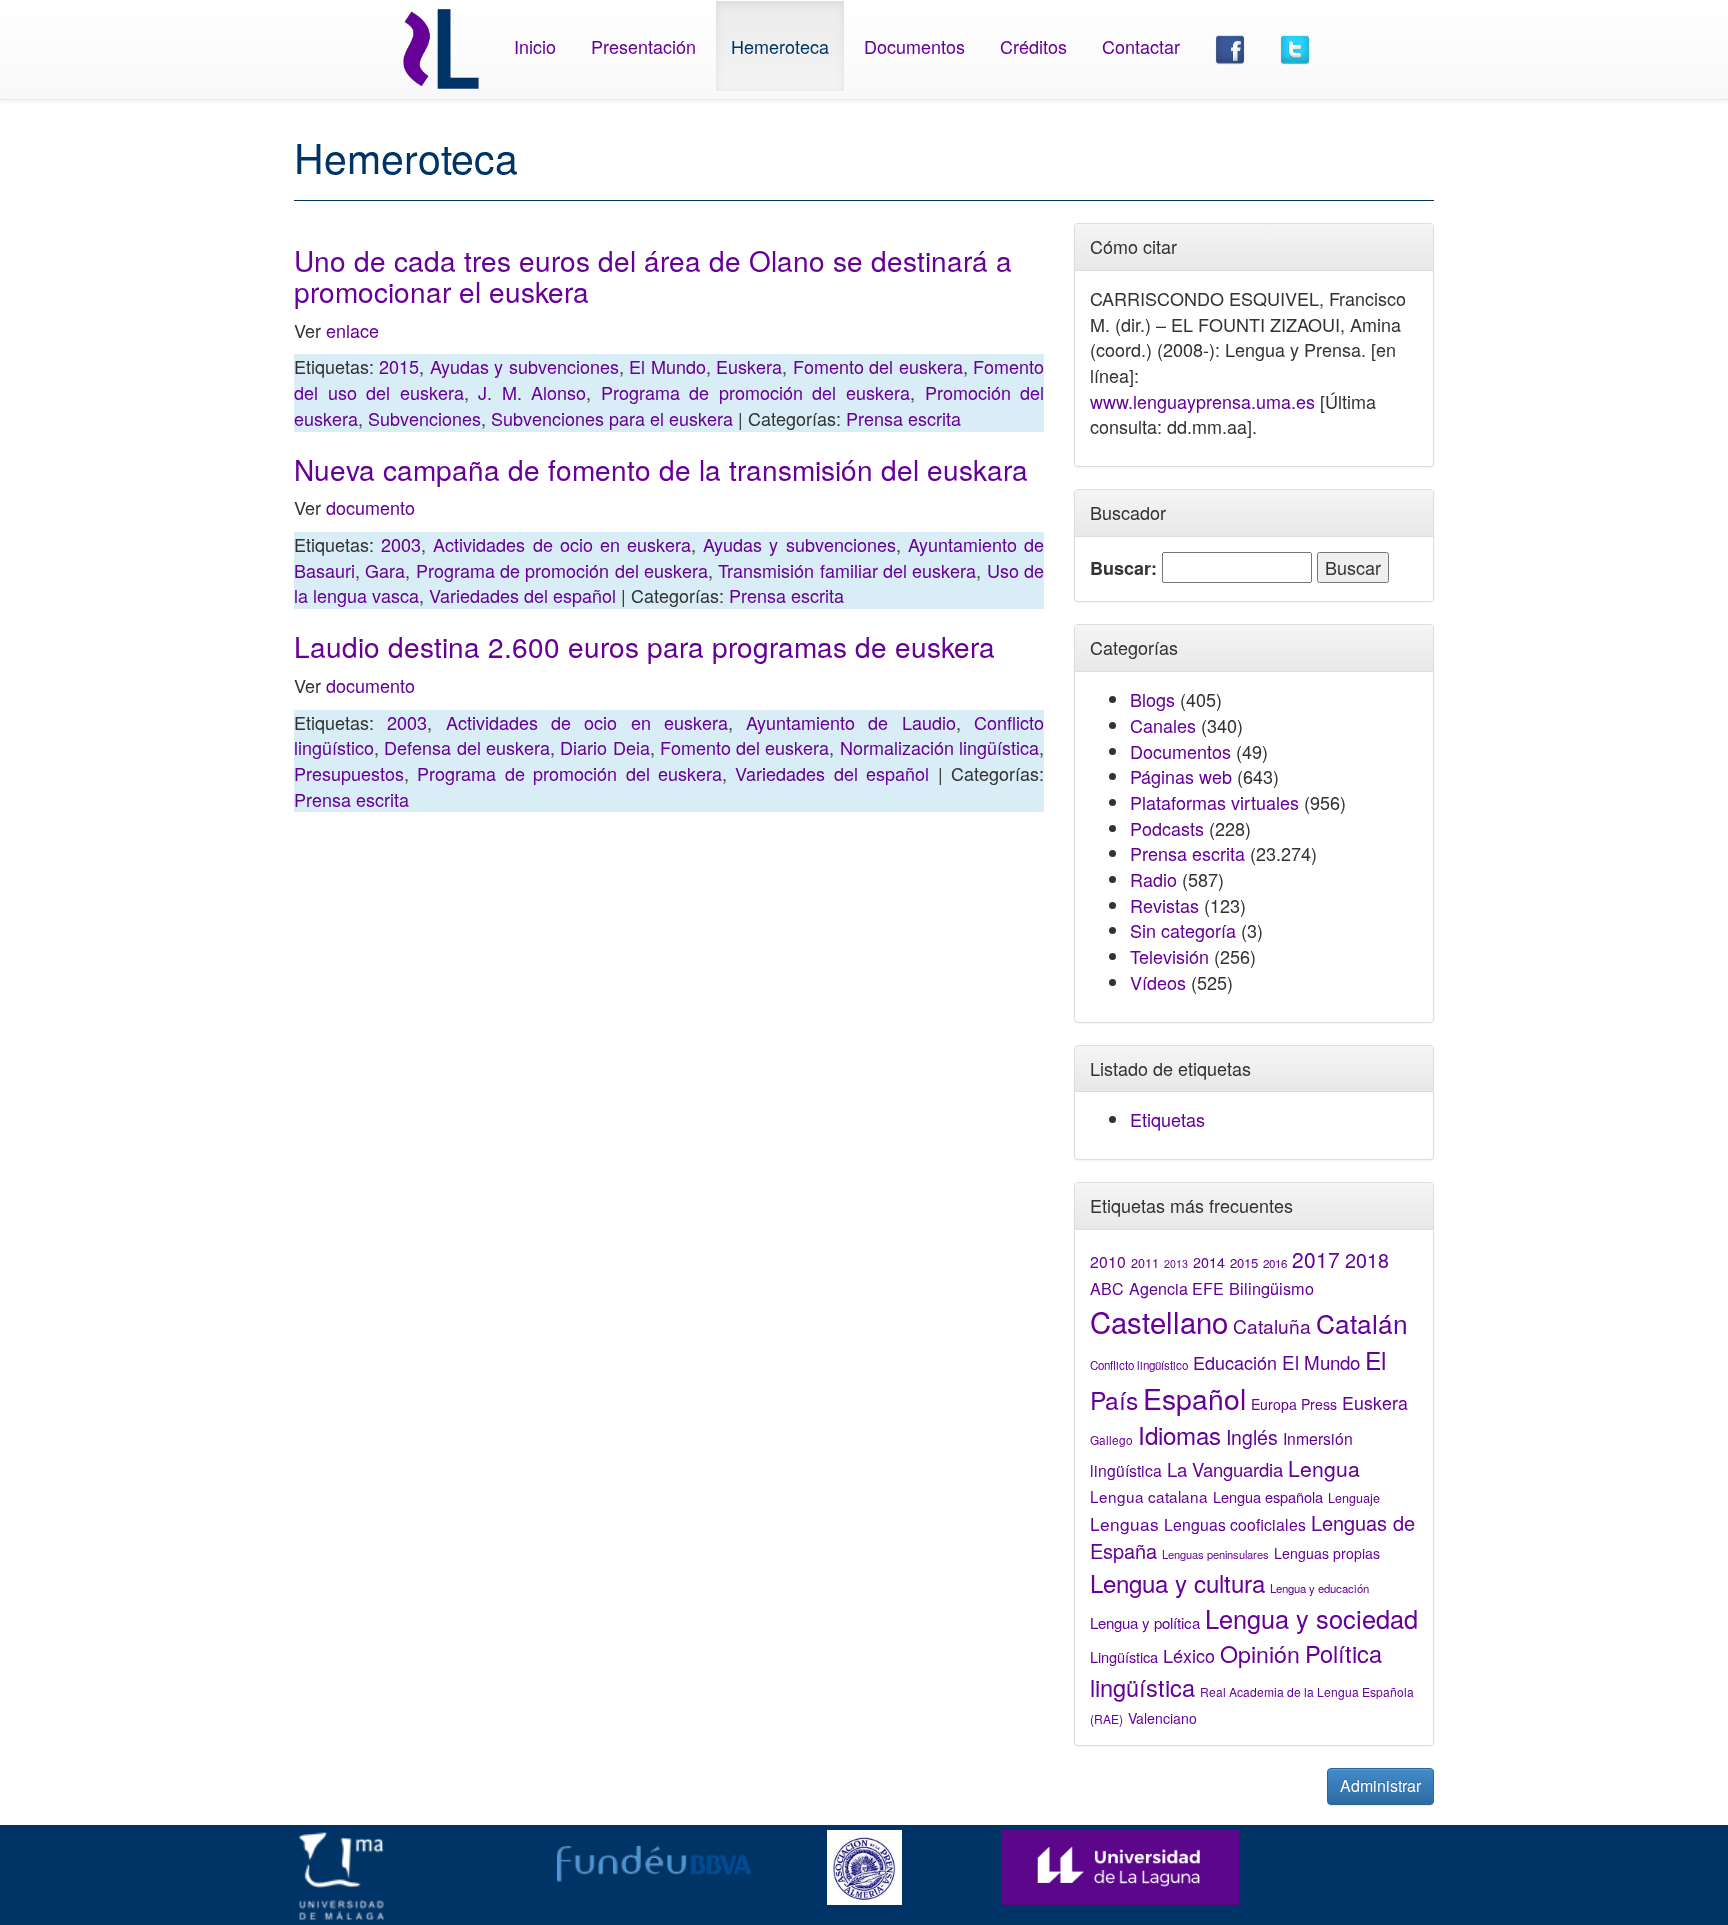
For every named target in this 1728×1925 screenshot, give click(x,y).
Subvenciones (424, 418)
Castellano (1159, 1321)
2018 (1367, 1259)
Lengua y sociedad (1311, 1618)
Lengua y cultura (1177, 1582)
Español (1194, 1397)
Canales (1163, 725)
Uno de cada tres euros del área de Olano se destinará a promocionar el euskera (653, 275)
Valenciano (1162, 1718)
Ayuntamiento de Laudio (851, 722)
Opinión (1260, 1653)
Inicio (535, 46)
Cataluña (1272, 1325)
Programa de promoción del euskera (755, 392)
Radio (1153, 879)
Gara (385, 570)
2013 (1176, 1263)
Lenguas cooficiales (1235, 1524)
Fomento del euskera (878, 366)
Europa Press (1294, 1404)
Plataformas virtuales (1214, 802)
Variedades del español (522, 595)
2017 (1316, 1259)
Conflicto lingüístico (1139, 1365)
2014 (1209, 1262)
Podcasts (1167, 828)
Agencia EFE (1176, 1288)
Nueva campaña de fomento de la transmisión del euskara (661, 469)
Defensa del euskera (467, 747)
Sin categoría (1183, 930)
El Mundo (667, 366)
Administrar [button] (1380, 1785)
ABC (1107, 1288)
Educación (1235, 1362)
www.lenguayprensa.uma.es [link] (1202, 401)
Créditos (1033, 46)
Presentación (643, 46)
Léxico (1189, 1655)
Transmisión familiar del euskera (847, 570)
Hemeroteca (780, 46)
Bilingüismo (1271, 1288)
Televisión (1169, 956)
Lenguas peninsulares (1215, 1554)
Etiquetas (1167, 1119)
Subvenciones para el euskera (612, 418)
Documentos (914, 46)
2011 (1145, 1263)
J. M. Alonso (532, 392)
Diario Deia (604, 747)
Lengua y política (1145, 1622)
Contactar (1141, 46)
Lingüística (1124, 1656)
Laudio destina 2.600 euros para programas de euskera (644, 646)
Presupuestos (349, 773)
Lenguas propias (1327, 1553)
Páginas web (1181, 776)
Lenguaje (1354, 1498)
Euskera (749, 366)
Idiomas (1179, 1434)
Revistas (1164, 905)
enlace (352, 330)
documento (370, 507)
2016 (1275, 1263)
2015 (399, 366)
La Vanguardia (1225, 1469)
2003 (401, 544)
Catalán (1362, 1322)
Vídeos (1158, 982)
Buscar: (1123, 568)
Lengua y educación (1319, 1588)
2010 (1108, 1261)
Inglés (1252, 1437)
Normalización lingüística (939, 747)
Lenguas (1124, 1523)
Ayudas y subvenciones (524, 366)
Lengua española (1268, 1496)
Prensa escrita (903, 418)
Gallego (1111, 1439)
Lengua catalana (1149, 1496)
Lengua (1324, 1468)
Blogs (1152, 699)
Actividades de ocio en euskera (562, 544)
